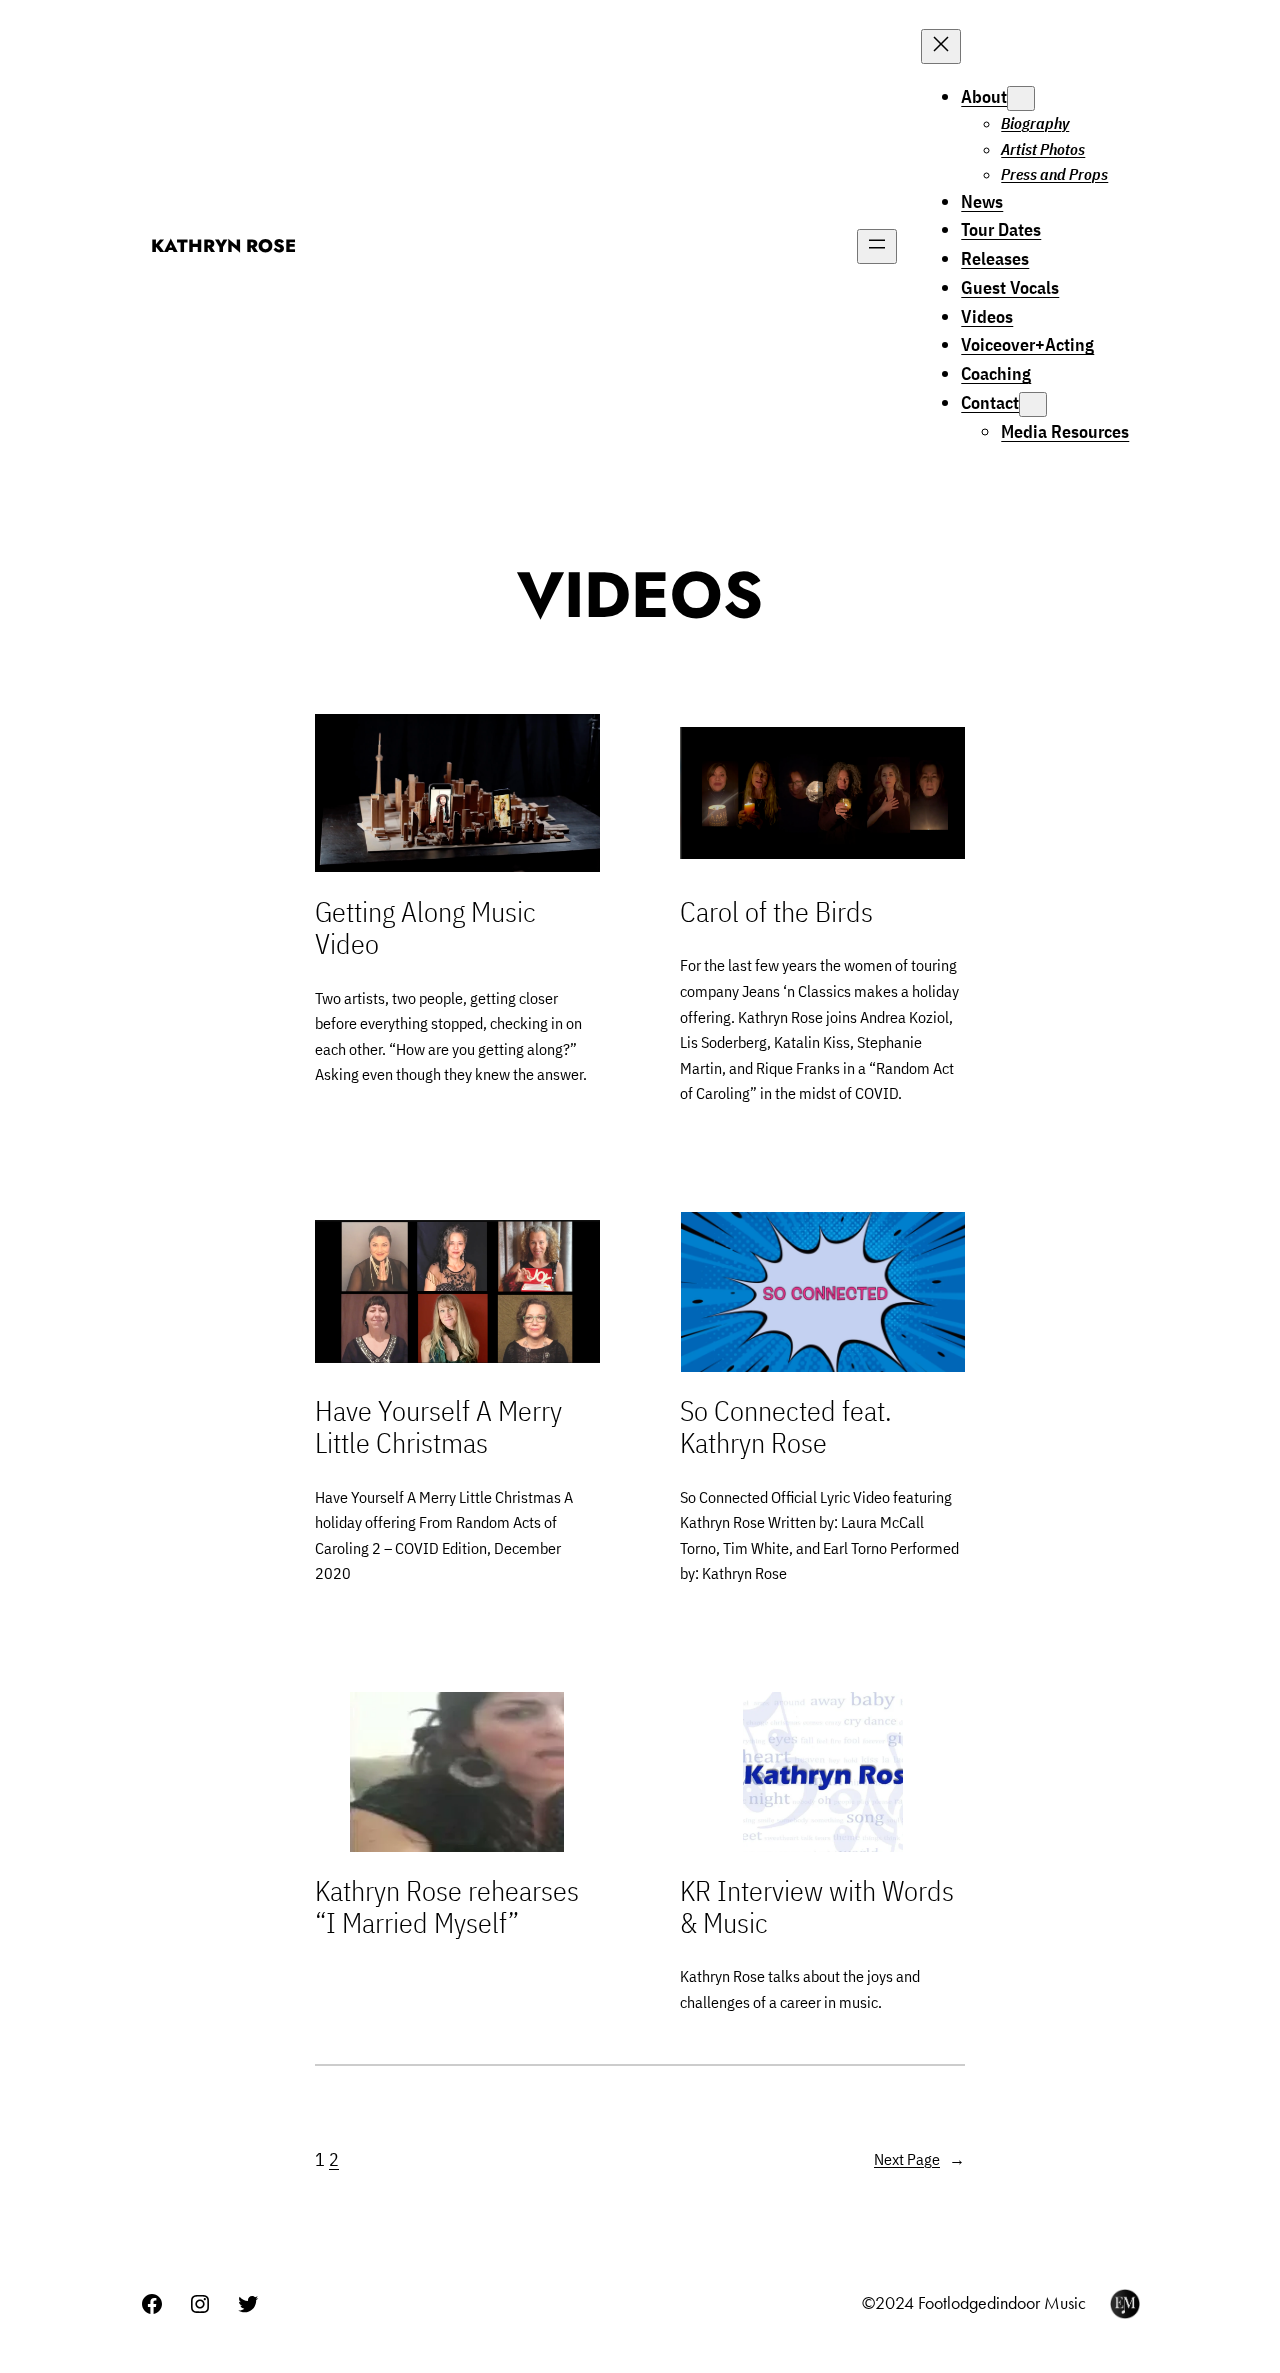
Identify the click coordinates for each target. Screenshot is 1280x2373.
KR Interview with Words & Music (817, 1907)
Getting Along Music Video (425, 928)
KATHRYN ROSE (223, 246)
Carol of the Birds (776, 912)
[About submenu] (1021, 98)
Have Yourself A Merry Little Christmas (438, 1427)
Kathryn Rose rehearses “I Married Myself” (447, 1907)
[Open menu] (877, 246)
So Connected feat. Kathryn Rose (786, 1427)
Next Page (919, 2159)
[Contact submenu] (1033, 404)
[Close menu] (941, 46)
